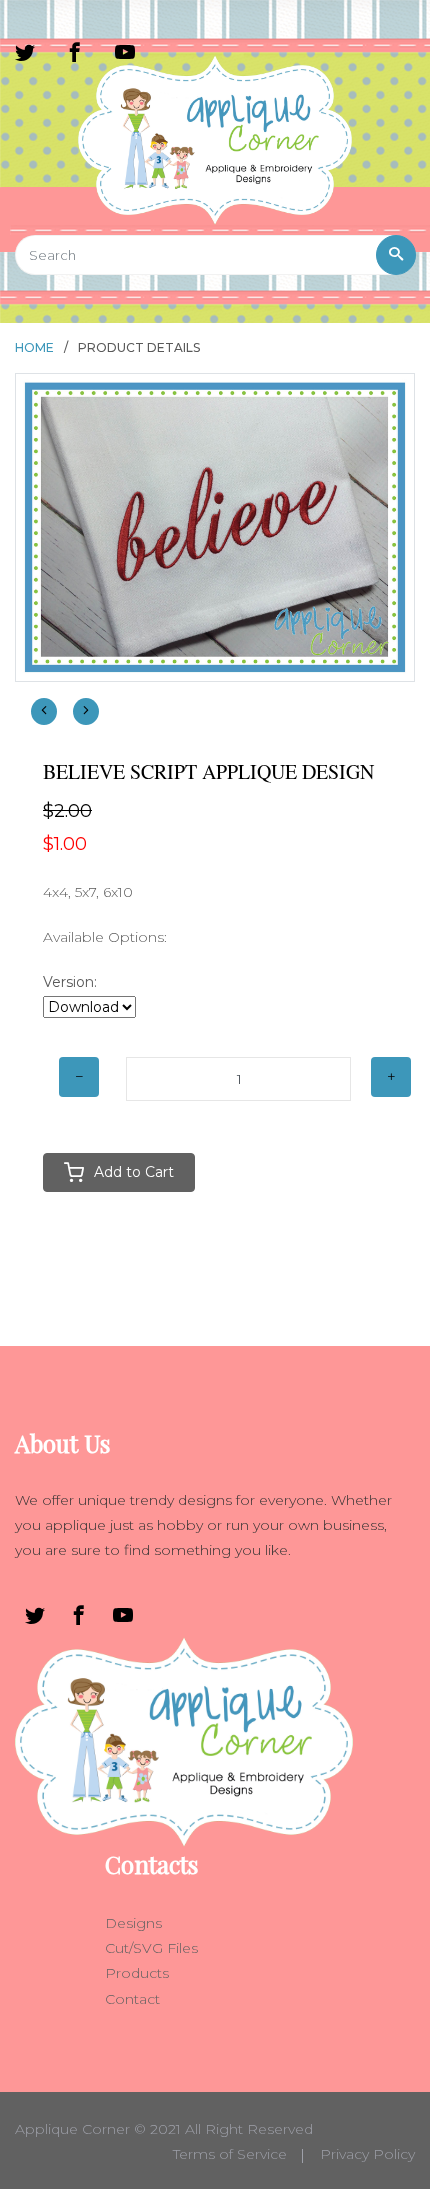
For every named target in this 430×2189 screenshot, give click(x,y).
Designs (133, 1923)
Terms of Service (230, 2154)
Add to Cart (134, 1172)
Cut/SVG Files (151, 1948)
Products (137, 1973)
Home (34, 347)
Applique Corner (72, 2129)
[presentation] (44, 711)
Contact (132, 1999)
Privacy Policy (367, 2154)
